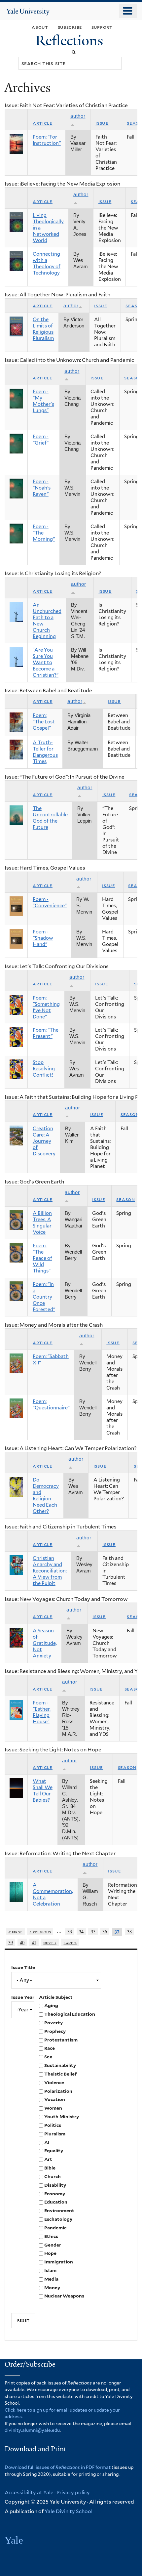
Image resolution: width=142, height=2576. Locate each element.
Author (71, 306)
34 (81, 1932)
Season (130, 1114)
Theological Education (70, 2014)
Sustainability (60, 2065)
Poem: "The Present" (46, 1033)
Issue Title (23, 1967)
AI (47, 2142)
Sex (48, 2057)
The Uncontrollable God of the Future (50, 818)
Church (53, 2176)
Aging (51, 2005)
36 (105, 1932)
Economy (55, 2194)
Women (53, 2108)
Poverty (53, 2023)
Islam (50, 2270)
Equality (54, 2151)
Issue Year (23, 1997)
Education (56, 2202)
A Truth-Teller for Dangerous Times (45, 752)
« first (15, 1932)
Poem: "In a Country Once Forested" (44, 1297)
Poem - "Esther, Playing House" (42, 1712)
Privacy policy (73, 2492)
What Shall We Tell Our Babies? (43, 1791)
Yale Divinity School (69, 2511)
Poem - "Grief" (41, 440)
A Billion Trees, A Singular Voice (42, 1223)
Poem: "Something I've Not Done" (46, 1007)
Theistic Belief (60, 2074)
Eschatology (58, 2219)
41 (34, 1942)
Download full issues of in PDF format (58, 2467)
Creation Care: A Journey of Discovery (44, 1141)
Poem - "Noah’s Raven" (42, 488)
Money (52, 2288)
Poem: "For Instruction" (47, 140)
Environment (59, 2211)
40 (22, 1942)
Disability (55, 2185)
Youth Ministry (62, 2117)
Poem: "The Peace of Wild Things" (42, 1258)
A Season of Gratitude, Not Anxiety (45, 1643)
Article (43, 123)
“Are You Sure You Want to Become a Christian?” (46, 663)
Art (48, 2159)
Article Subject (56, 1997)
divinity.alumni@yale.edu (32, 2430)
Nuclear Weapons (64, 2296)
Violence (54, 2082)
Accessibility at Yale (29, 2492)
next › (50, 1942)
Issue (102, 123)
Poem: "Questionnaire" (51, 1405)
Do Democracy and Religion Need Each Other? (46, 1496)
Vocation (55, 2099)
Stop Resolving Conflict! (44, 1069)
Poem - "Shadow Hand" (43, 938)
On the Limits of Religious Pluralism (43, 329)
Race (50, 2048)
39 (11, 1942)
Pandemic (55, 2228)
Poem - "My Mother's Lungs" (43, 401)
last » (70, 1942)
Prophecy (55, 2031)
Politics (53, 2125)
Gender (53, 2245)
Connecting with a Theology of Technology (47, 263)
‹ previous (40, 1932)
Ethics (51, 2236)
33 (70, 1932)
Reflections (71, 41)
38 (129, 1932)
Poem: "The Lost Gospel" (44, 722)
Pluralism (55, 2134)
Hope (50, 2253)
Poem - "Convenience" (50, 902)
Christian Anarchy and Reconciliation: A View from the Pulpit (50, 1571)
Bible (50, 2168)
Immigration (59, 2262)
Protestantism (61, 2040)
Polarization (58, 2091)
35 (93, 1932)
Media (51, 2279)
